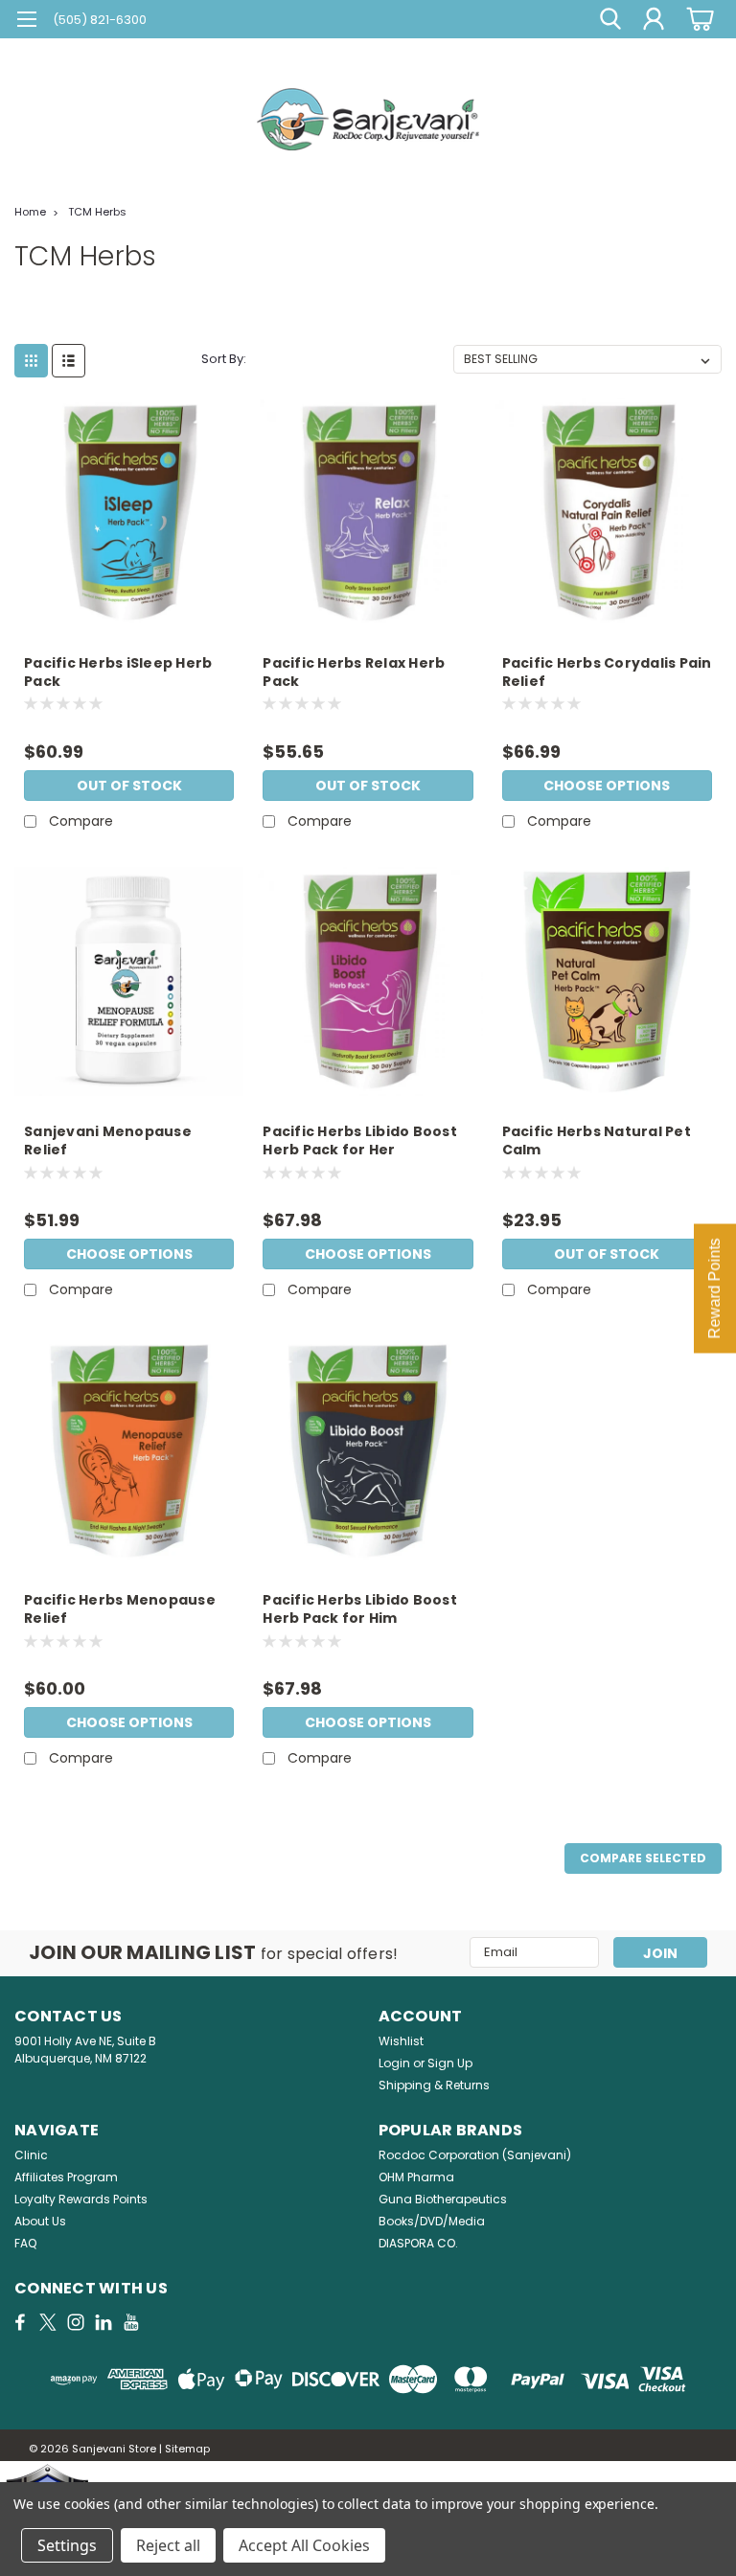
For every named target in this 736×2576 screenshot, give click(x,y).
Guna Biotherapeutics (443, 2199)
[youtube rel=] (131, 2322)
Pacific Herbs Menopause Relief (120, 1609)
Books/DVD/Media (432, 2221)
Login (394, 2063)
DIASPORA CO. (418, 2243)
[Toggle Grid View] (31, 361)
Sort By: (224, 359)
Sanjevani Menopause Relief (108, 1141)
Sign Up (450, 2063)
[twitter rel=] (48, 2322)
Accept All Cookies (304, 2545)
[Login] (654, 19)
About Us (40, 2221)
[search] (610, 19)
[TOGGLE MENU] (26, 22)
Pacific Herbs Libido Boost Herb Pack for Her (360, 1141)
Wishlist (401, 2041)
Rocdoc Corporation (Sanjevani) (475, 2155)
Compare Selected (643, 1858)
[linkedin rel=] (103, 2322)
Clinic (31, 2155)
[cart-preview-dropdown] (697, 19)
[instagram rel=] (76, 2322)
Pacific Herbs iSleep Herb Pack (118, 672)
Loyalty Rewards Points (81, 2199)
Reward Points (714, 1288)
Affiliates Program (66, 2177)
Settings (67, 2545)
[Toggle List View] (69, 361)
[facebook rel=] (20, 2322)
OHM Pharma (416, 2177)
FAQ (25, 2243)
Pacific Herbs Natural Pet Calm (597, 1141)
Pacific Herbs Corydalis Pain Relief (607, 672)
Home (30, 212)
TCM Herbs (97, 212)
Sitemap (187, 2449)
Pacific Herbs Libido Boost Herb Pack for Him (360, 1609)
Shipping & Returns (434, 2085)
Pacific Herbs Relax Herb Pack (354, 672)
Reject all (168, 2545)
